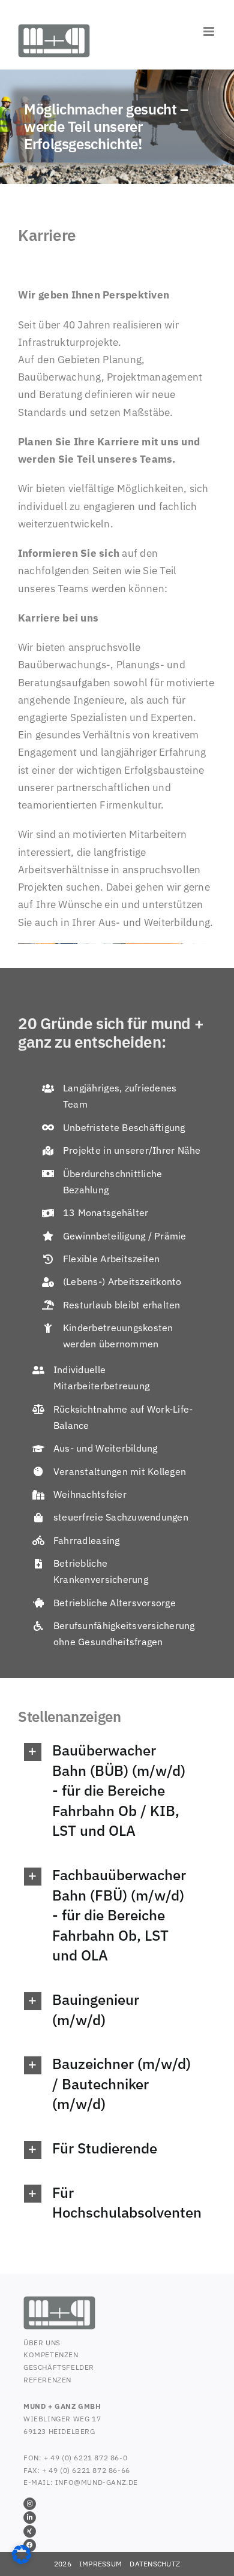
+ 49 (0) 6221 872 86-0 (85, 2458)
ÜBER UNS (42, 2343)
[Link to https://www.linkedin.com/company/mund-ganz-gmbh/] (30, 2518)
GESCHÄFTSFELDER (59, 2367)
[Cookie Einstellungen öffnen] (22, 2560)
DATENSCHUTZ (155, 2564)
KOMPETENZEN (51, 2355)
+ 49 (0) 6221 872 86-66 (86, 2470)
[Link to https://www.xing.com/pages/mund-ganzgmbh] (30, 2531)
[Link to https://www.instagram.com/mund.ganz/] (30, 2504)
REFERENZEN (47, 2380)
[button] (108, 1791)
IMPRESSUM (100, 2564)
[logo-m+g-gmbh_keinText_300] (59, 2301)
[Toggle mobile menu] (210, 31)
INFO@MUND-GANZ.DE (97, 2482)
